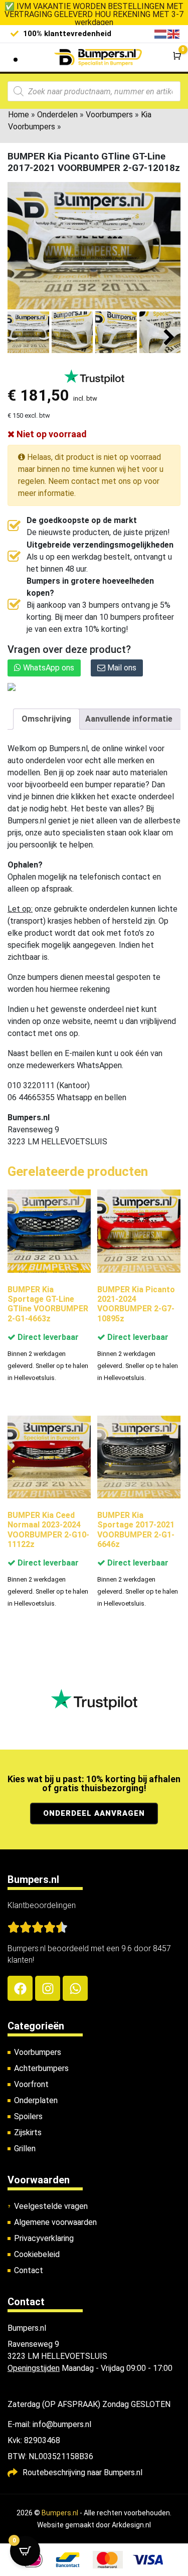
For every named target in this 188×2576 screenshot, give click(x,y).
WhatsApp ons (48, 668)
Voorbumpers (109, 115)
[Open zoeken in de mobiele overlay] (94, 91)
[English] (174, 33)
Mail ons (121, 668)
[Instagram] (48, 1988)
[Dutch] (161, 33)
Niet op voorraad (51, 434)
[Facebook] (20, 1988)
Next (169, 338)
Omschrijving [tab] (46, 719)
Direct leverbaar (47, 1337)
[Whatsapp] (75, 1988)
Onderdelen (57, 115)
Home (19, 115)
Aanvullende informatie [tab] (129, 719)
